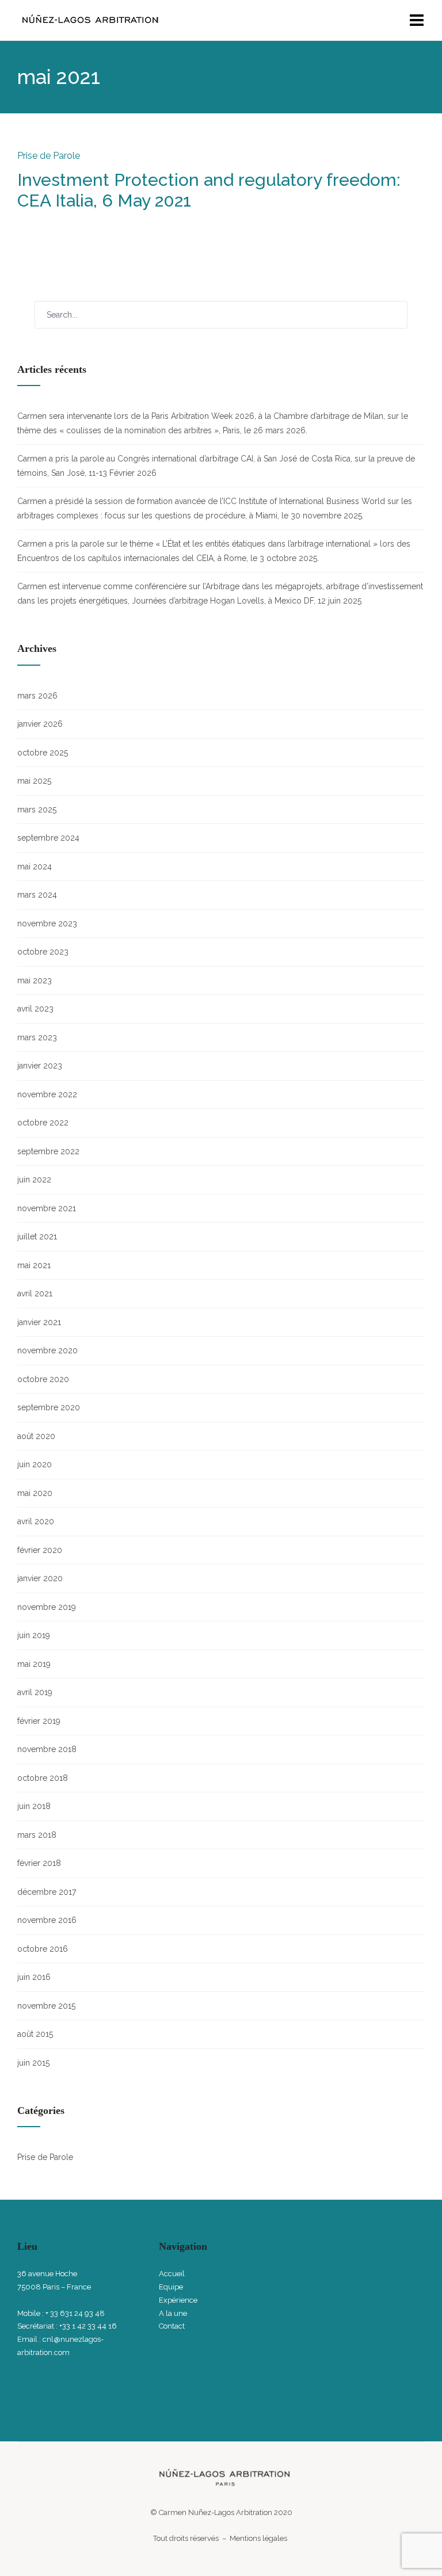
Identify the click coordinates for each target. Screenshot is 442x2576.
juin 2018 (34, 1806)
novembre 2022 (47, 1094)
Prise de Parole (49, 156)
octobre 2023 (43, 952)
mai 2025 (34, 781)
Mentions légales (259, 2538)
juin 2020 (35, 1464)
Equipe (171, 2287)
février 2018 (39, 1863)
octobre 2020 (43, 1379)
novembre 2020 (47, 1350)
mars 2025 (37, 810)
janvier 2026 (40, 724)
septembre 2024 (48, 838)
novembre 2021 (47, 1208)
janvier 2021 (39, 1322)
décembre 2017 (47, 1892)
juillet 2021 (37, 1237)
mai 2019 (34, 1664)
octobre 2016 (43, 1949)
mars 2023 (37, 1037)
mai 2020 (35, 1493)
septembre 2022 (48, 1151)
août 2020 (36, 1436)
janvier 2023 (40, 1066)
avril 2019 (35, 1692)
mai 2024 (35, 867)
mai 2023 (35, 980)
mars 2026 (37, 696)
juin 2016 (34, 1977)
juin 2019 (34, 1635)
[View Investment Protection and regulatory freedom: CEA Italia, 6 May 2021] (20, 224)
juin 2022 (34, 1180)
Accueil (172, 2274)
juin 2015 (33, 2063)
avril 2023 (35, 1009)
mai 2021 (34, 1265)
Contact (172, 2326)
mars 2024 (37, 895)
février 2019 (39, 1721)
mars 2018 (37, 1835)
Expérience (178, 2300)
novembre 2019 (47, 1607)
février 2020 (40, 1550)
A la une (173, 2313)
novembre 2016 (47, 1920)
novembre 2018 (47, 1749)
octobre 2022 (43, 1123)
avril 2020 (36, 1521)
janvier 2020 (40, 1578)
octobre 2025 (43, 753)
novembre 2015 (46, 2006)
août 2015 (35, 2034)
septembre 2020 (49, 1407)
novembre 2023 (47, 923)
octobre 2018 (43, 1778)
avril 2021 (35, 1293)
